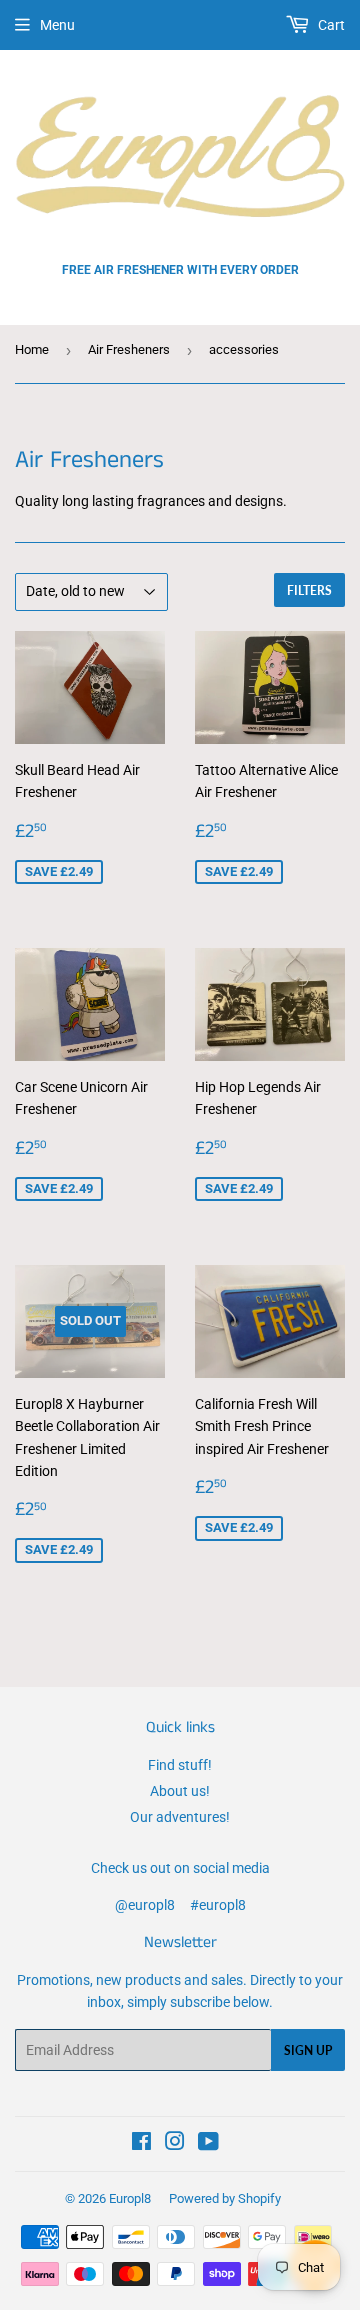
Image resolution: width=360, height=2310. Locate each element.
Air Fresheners (129, 349)
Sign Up (308, 2050)
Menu (57, 25)
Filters (309, 590)
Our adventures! (180, 1817)
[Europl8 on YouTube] (208, 2144)
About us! (180, 1791)
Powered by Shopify (225, 2198)
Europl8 (130, 2198)
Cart (330, 25)
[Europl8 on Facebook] (141, 2144)
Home (32, 349)
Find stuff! (180, 1765)
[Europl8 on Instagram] (175, 2144)
